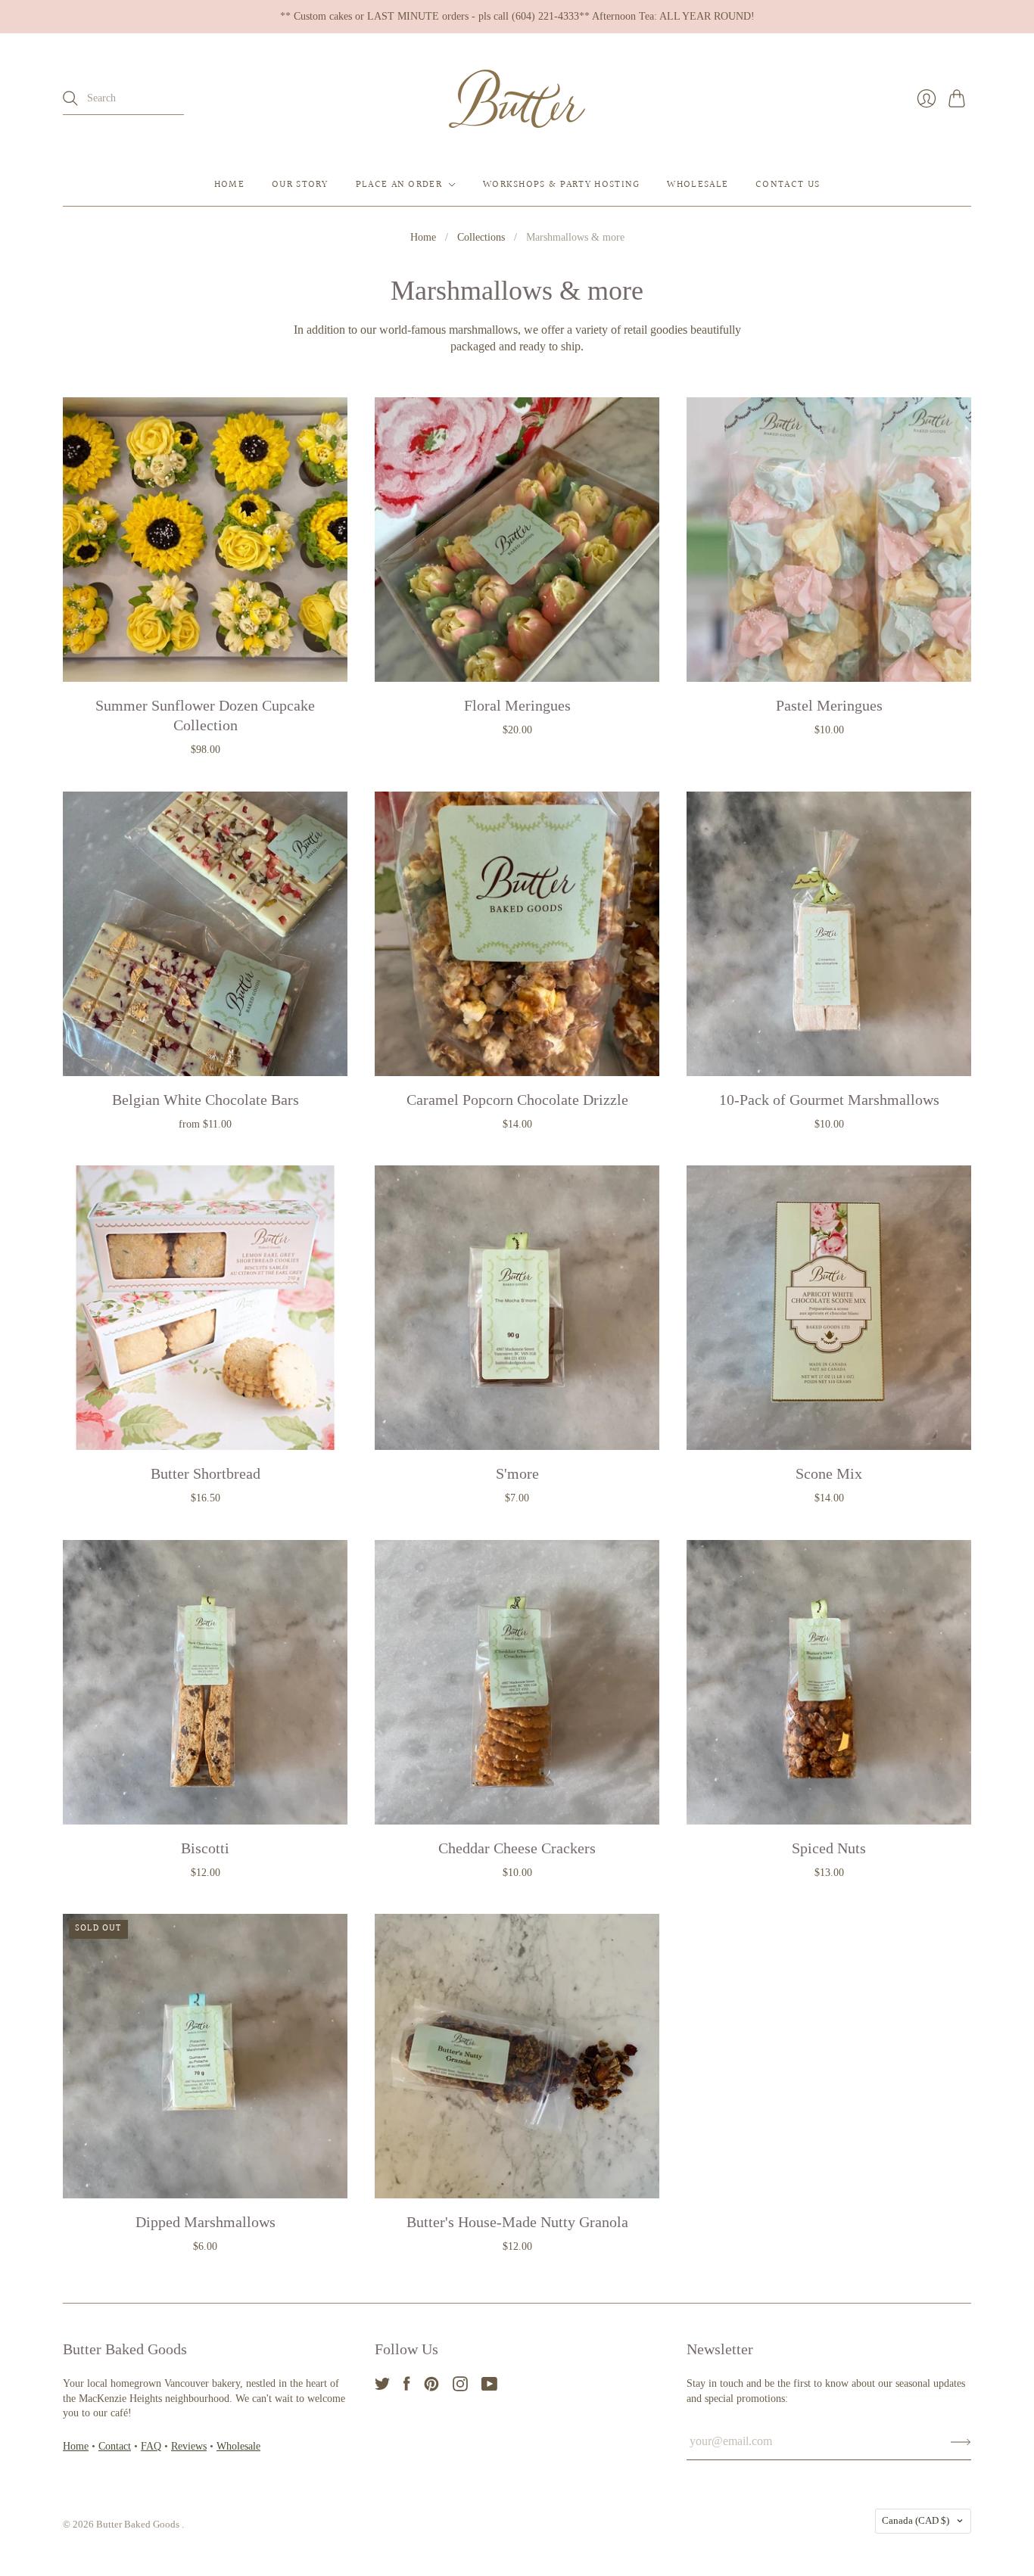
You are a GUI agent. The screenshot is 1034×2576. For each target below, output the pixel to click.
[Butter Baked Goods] (517, 99)
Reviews (189, 2446)
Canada (916, 2520)
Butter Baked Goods (139, 2524)
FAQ (151, 2446)
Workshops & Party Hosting (562, 185)
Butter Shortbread (206, 1473)
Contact (115, 2446)
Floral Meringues (517, 705)
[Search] (70, 98)
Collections (481, 237)
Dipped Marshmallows (206, 2222)
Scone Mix (829, 1473)
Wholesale (698, 185)
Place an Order (399, 185)
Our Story (300, 185)
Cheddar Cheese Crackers (517, 1848)
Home (229, 185)
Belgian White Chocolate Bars (206, 1100)
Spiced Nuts (829, 1848)
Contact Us (788, 185)
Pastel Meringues (829, 705)
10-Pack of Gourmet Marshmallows (829, 1100)
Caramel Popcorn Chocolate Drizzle (517, 1100)
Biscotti (205, 1848)
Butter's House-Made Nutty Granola (517, 2222)
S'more (517, 1473)
